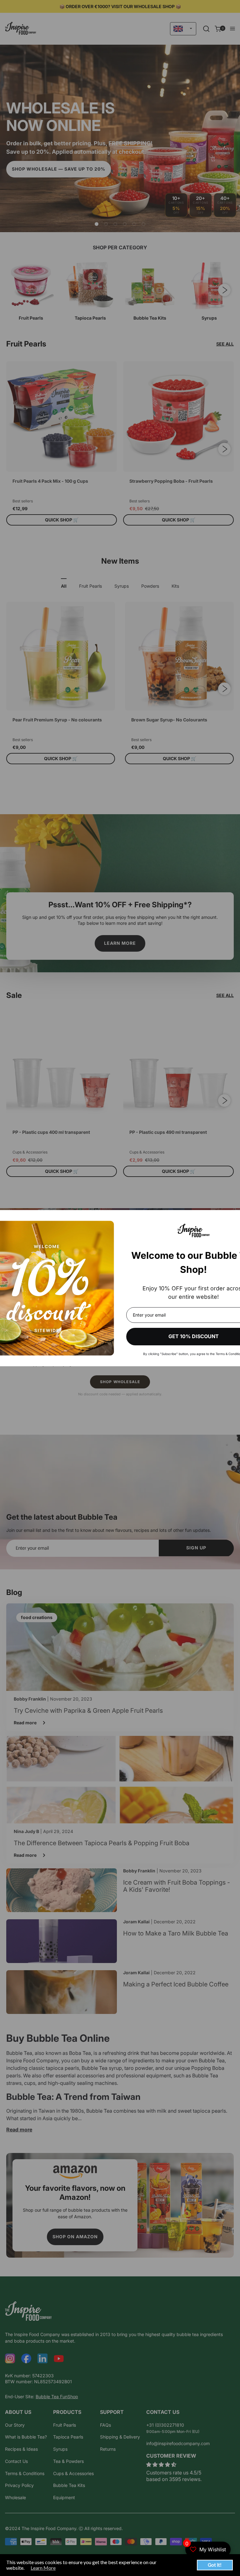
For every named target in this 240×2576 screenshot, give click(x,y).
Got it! (215, 2565)
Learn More (43, 2568)
